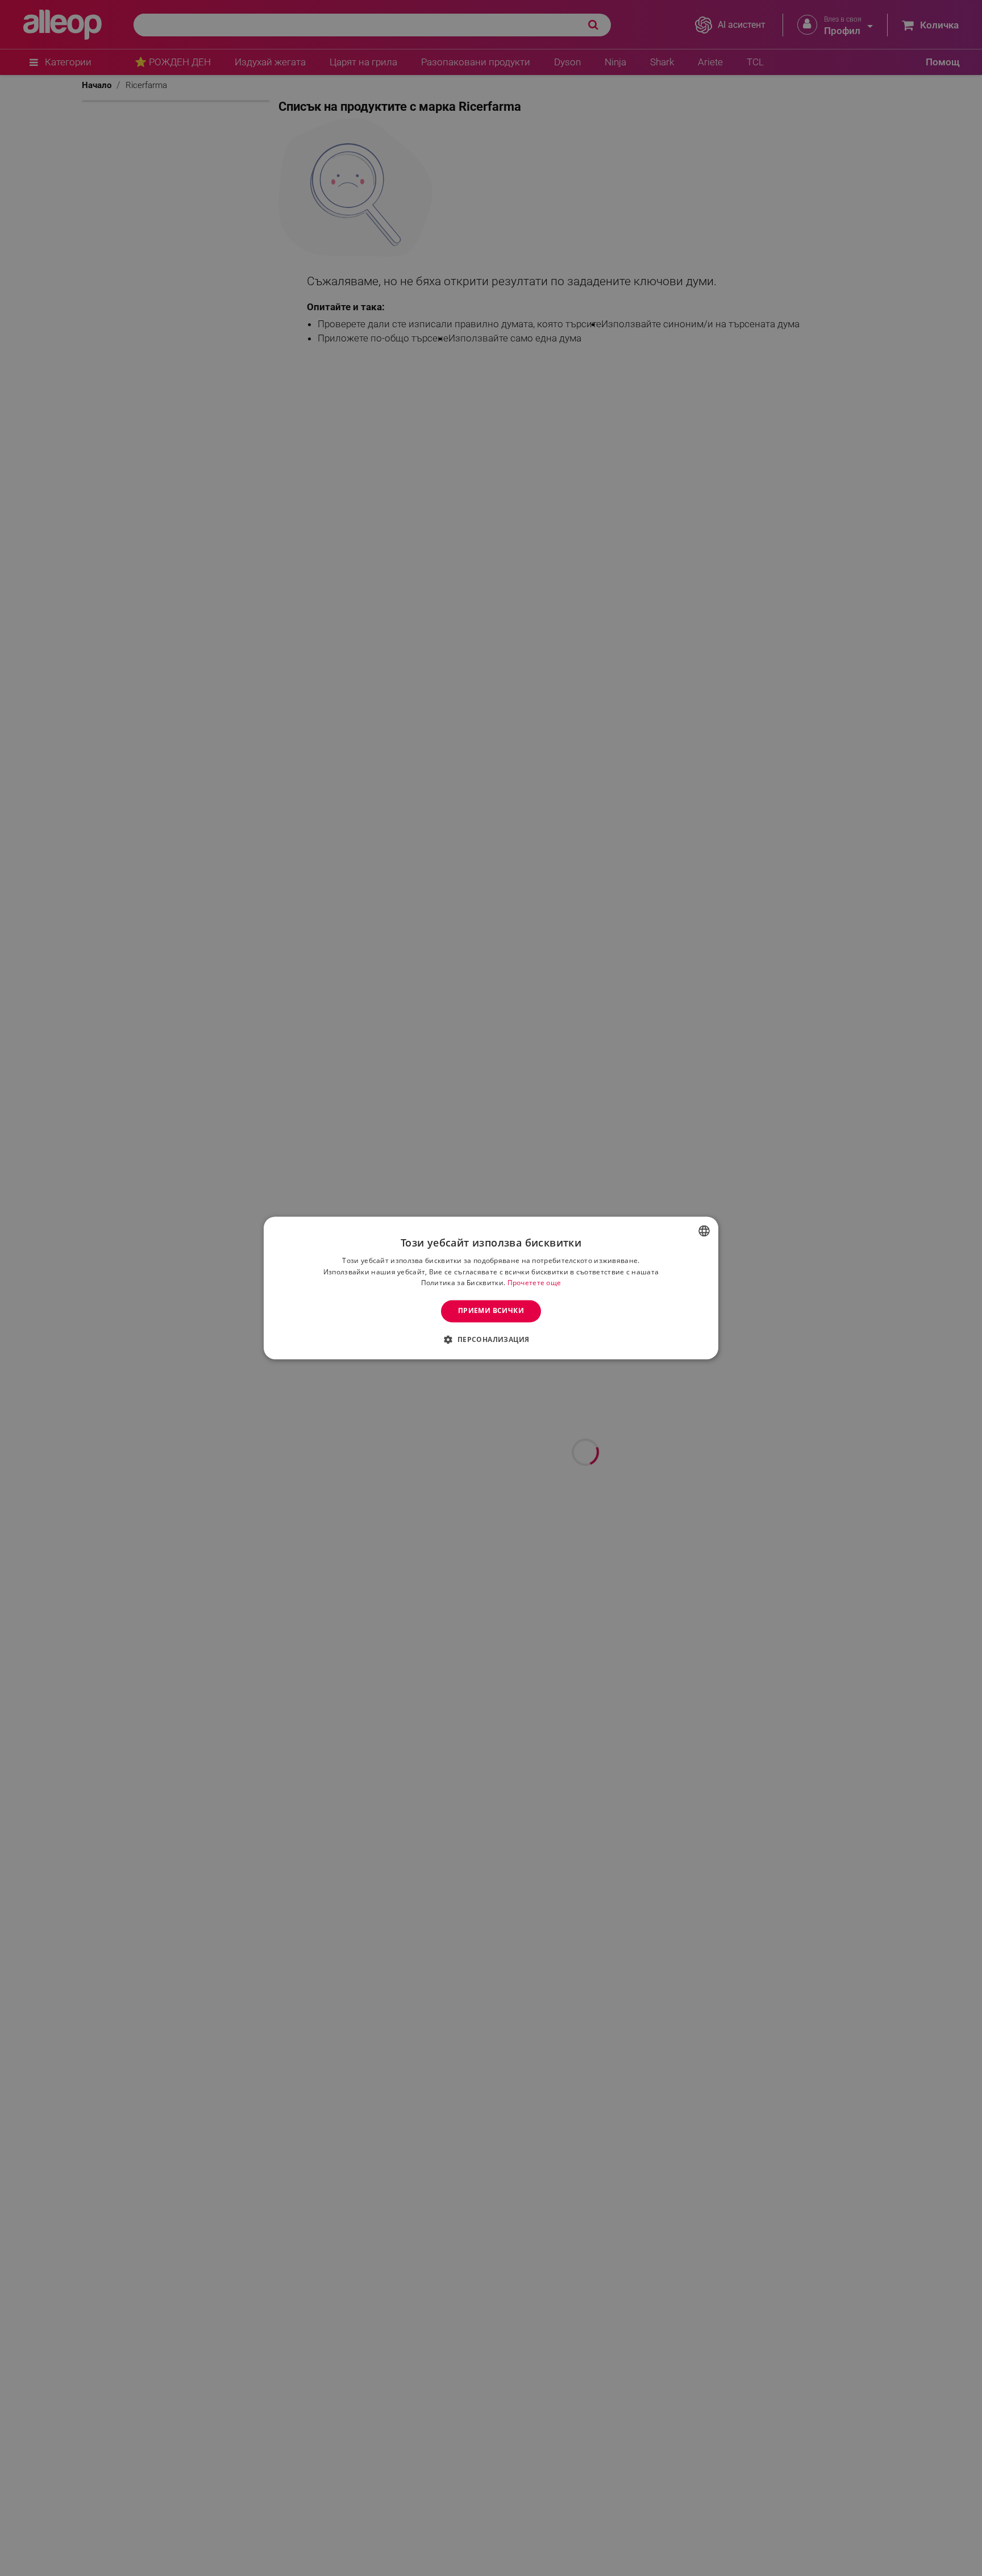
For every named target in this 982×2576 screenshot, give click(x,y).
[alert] (491, 1288)
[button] (491, 1340)
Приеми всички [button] (491, 1311)
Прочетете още (534, 1283)
